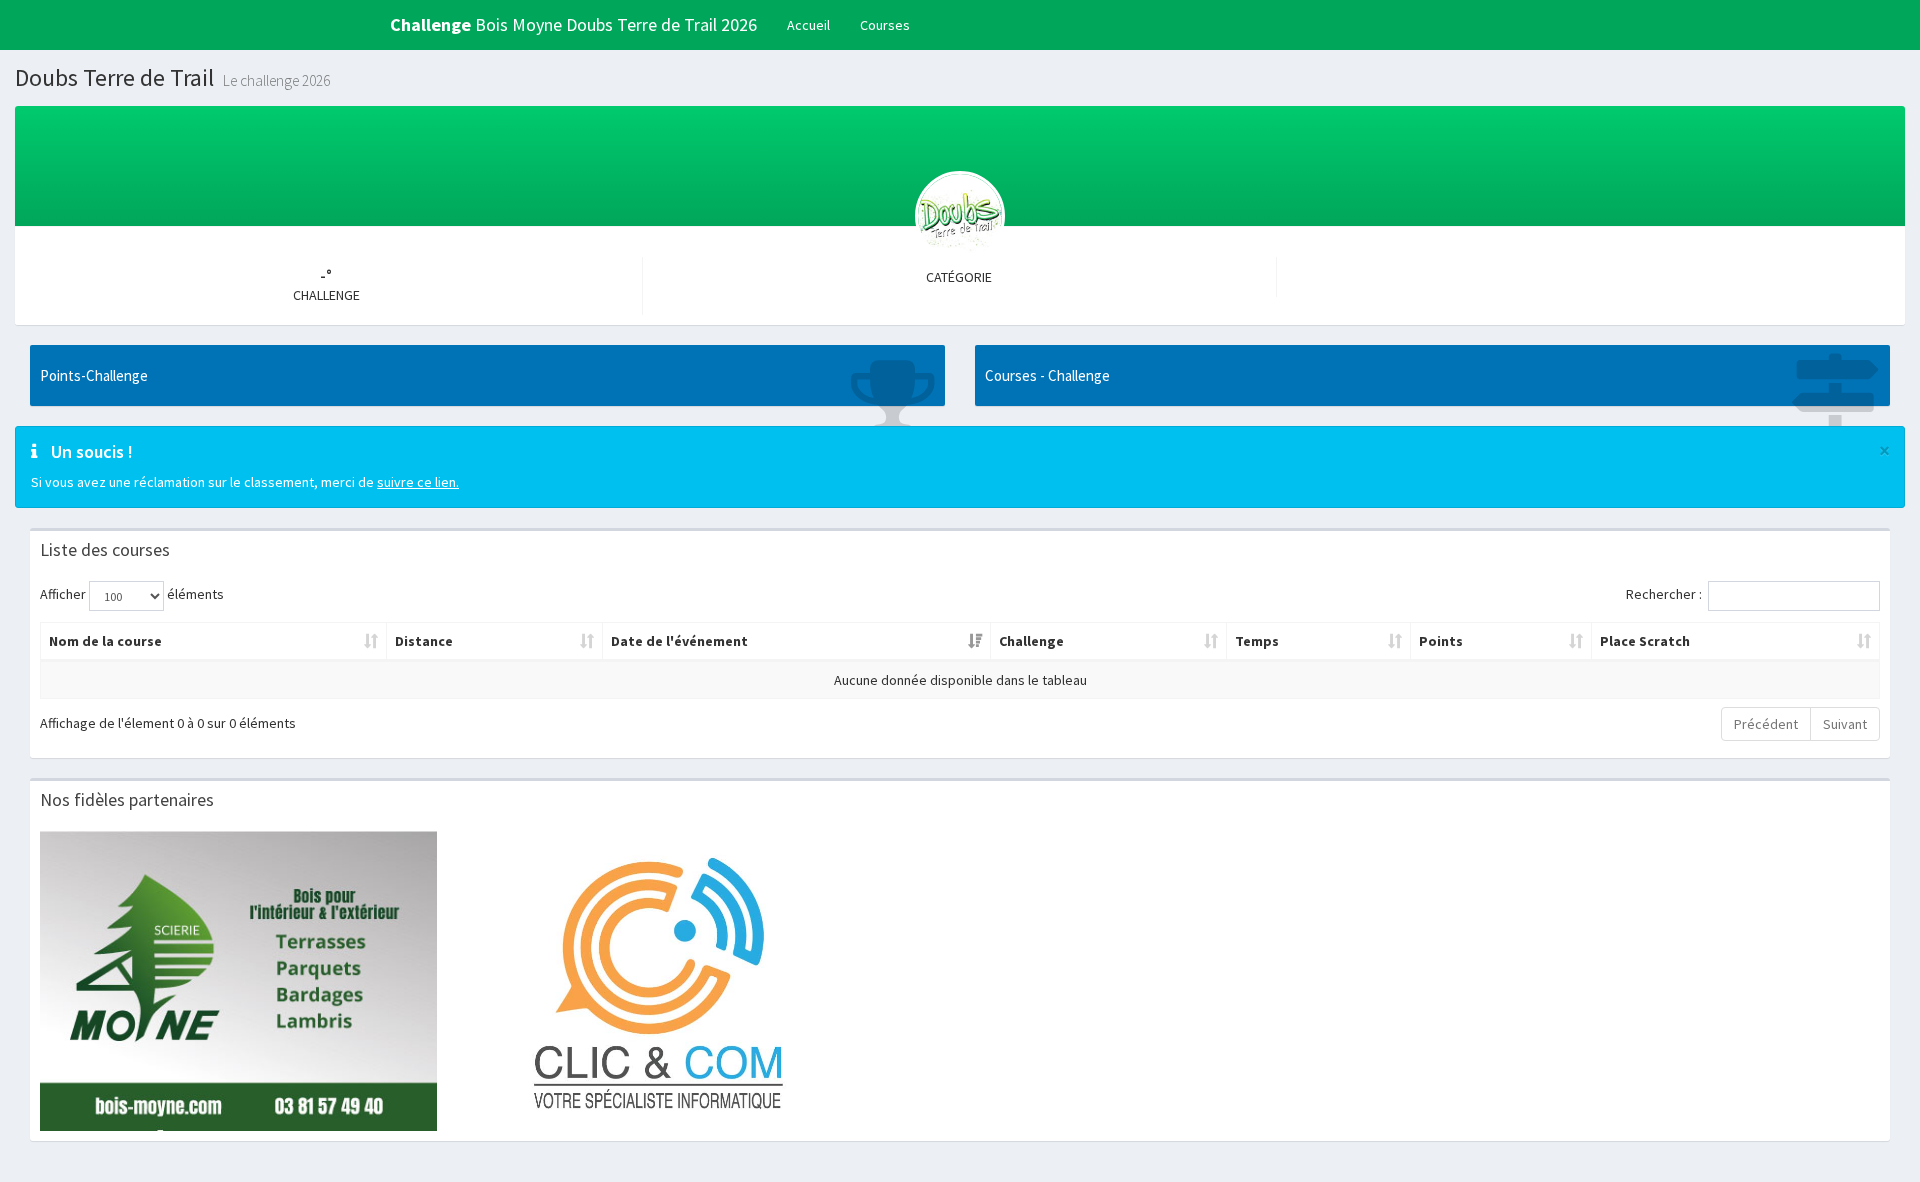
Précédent (1766, 724)
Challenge (1031, 641)
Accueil (808, 25)
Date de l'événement (679, 641)
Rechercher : (1664, 595)
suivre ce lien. (418, 482)
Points (1441, 641)
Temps (1257, 641)
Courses (885, 25)
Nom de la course (105, 641)
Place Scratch (1645, 641)
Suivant (1845, 724)
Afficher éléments (132, 595)
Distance (424, 641)
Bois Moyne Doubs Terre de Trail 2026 (573, 24)
